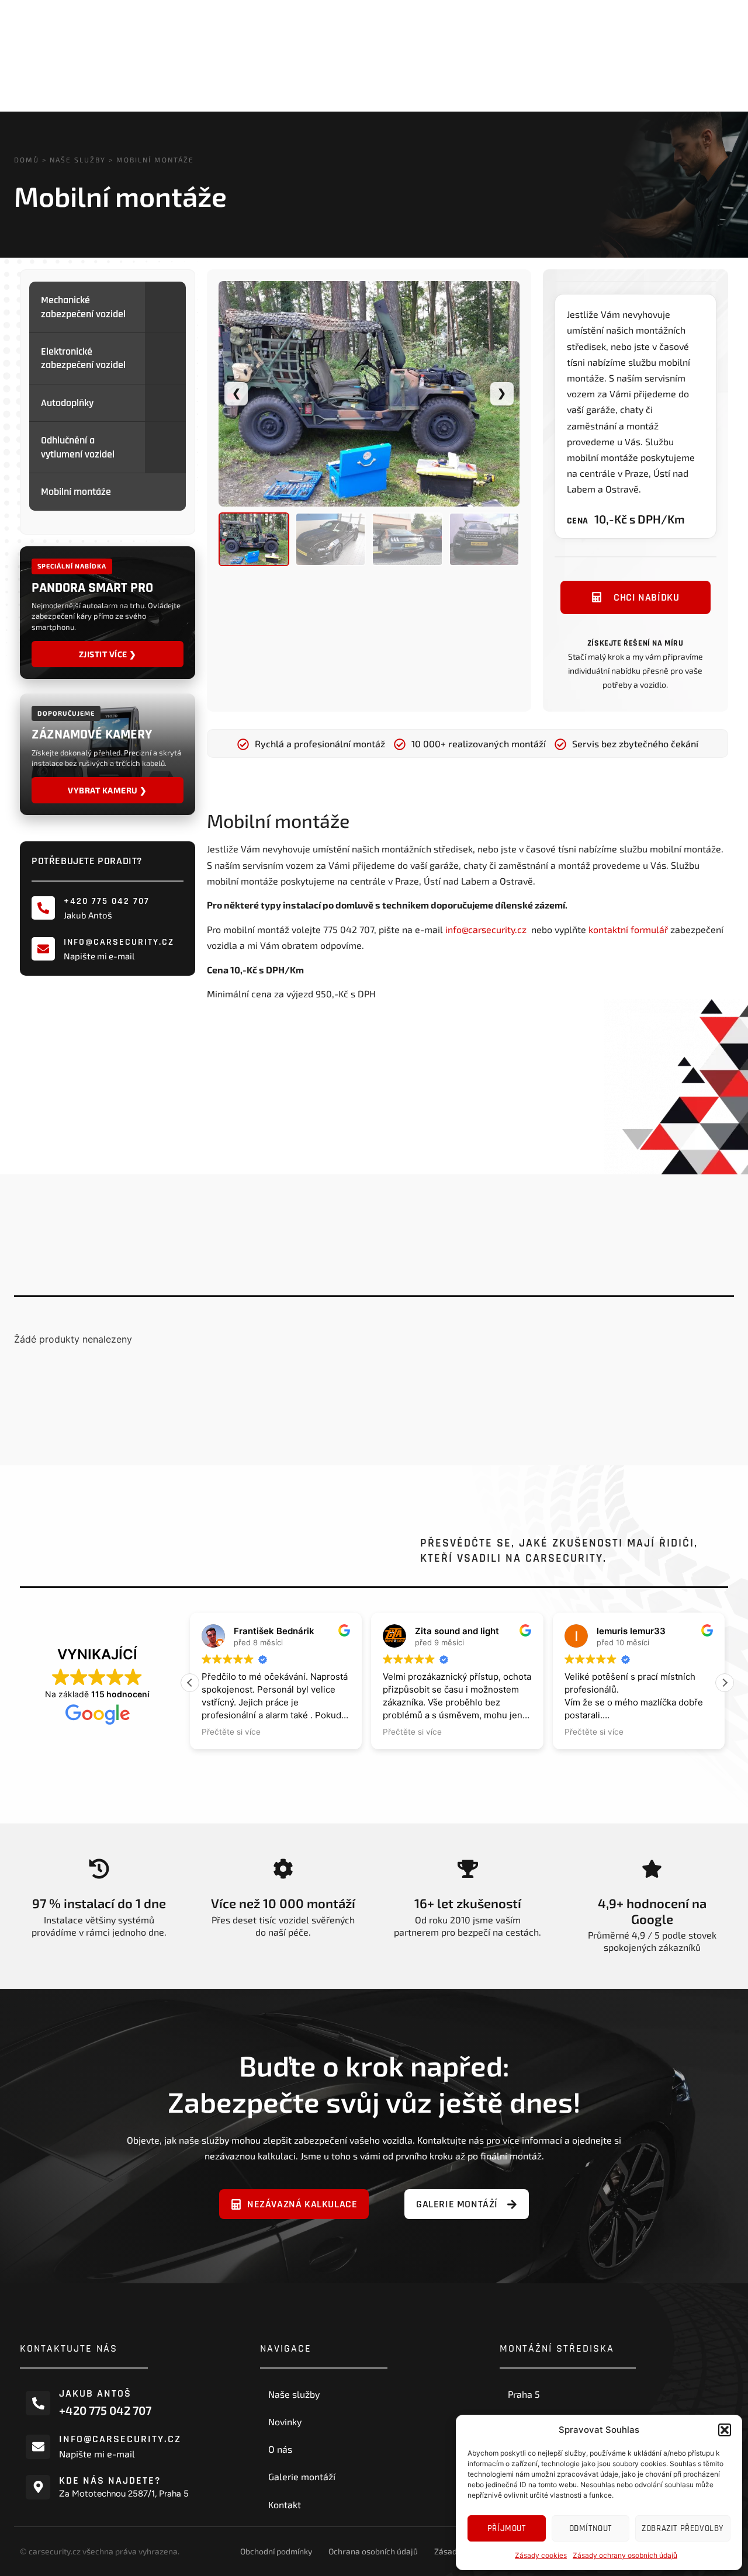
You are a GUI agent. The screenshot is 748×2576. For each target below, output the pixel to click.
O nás (280, 2449)
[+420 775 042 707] (43, 908)
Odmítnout (591, 2528)
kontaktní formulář (628, 929)
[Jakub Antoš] (38, 2403)
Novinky (285, 2421)
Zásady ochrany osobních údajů (625, 2555)
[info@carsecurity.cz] (43, 949)
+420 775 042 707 (107, 901)
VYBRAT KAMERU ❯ (108, 790)
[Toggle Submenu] (165, 307)
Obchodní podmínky (276, 2551)
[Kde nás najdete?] (38, 2487)
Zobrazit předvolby (683, 2528)
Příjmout (507, 2528)
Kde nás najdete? (110, 2480)
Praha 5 (524, 2394)
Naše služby (78, 160)
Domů (27, 160)
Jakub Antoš (95, 2393)
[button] (725, 2430)
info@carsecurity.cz (119, 942)
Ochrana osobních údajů (373, 2551)
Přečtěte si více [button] (231, 1732)
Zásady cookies (541, 2555)
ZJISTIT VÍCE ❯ (108, 654)
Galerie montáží (302, 2476)
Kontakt (285, 2504)
